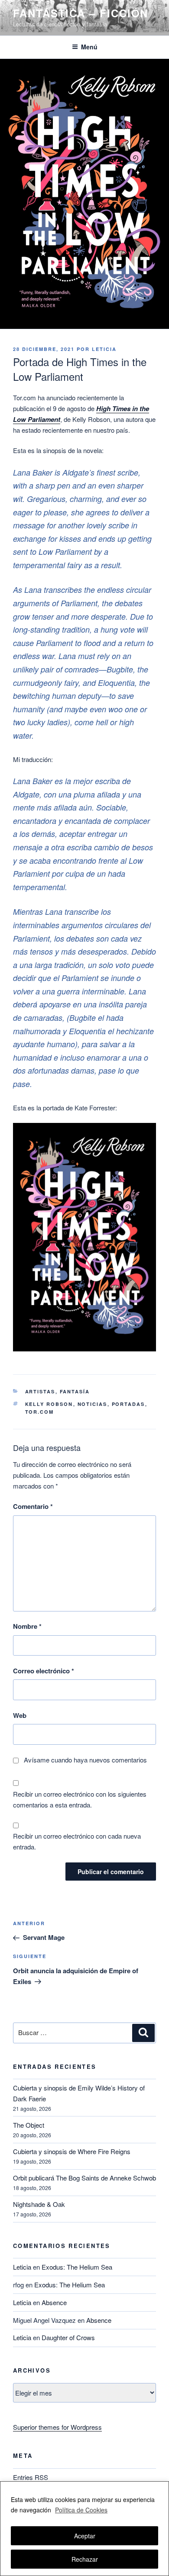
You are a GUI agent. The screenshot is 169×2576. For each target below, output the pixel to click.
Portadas (128, 1404)
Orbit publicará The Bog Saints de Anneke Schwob (84, 2178)
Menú (89, 47)
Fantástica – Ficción (81, 13)
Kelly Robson (49, 1404)
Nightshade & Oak (39, 2204)
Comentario (33, 1506)
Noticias (93, 1404)
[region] (84, 2529)
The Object (29, 2125)
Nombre (27, 1626)
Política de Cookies (81, 2510)
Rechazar (85, 2559)
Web (20, 1715)
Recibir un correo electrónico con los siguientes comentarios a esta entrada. (80, 1799)
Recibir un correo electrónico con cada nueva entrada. (77, 1841)
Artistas (40, 1391)
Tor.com (40, 1412)
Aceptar (85, 2536)
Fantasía (75, 1391)
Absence (54, 2302)
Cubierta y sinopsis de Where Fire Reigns (72, 2151)
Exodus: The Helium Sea (77, 2267)
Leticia (104, 349)
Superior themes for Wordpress (57, 2427)
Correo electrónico (44, 1671)
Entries (31, 2477)
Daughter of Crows (68, 2337)
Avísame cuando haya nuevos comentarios (85, 1760)
